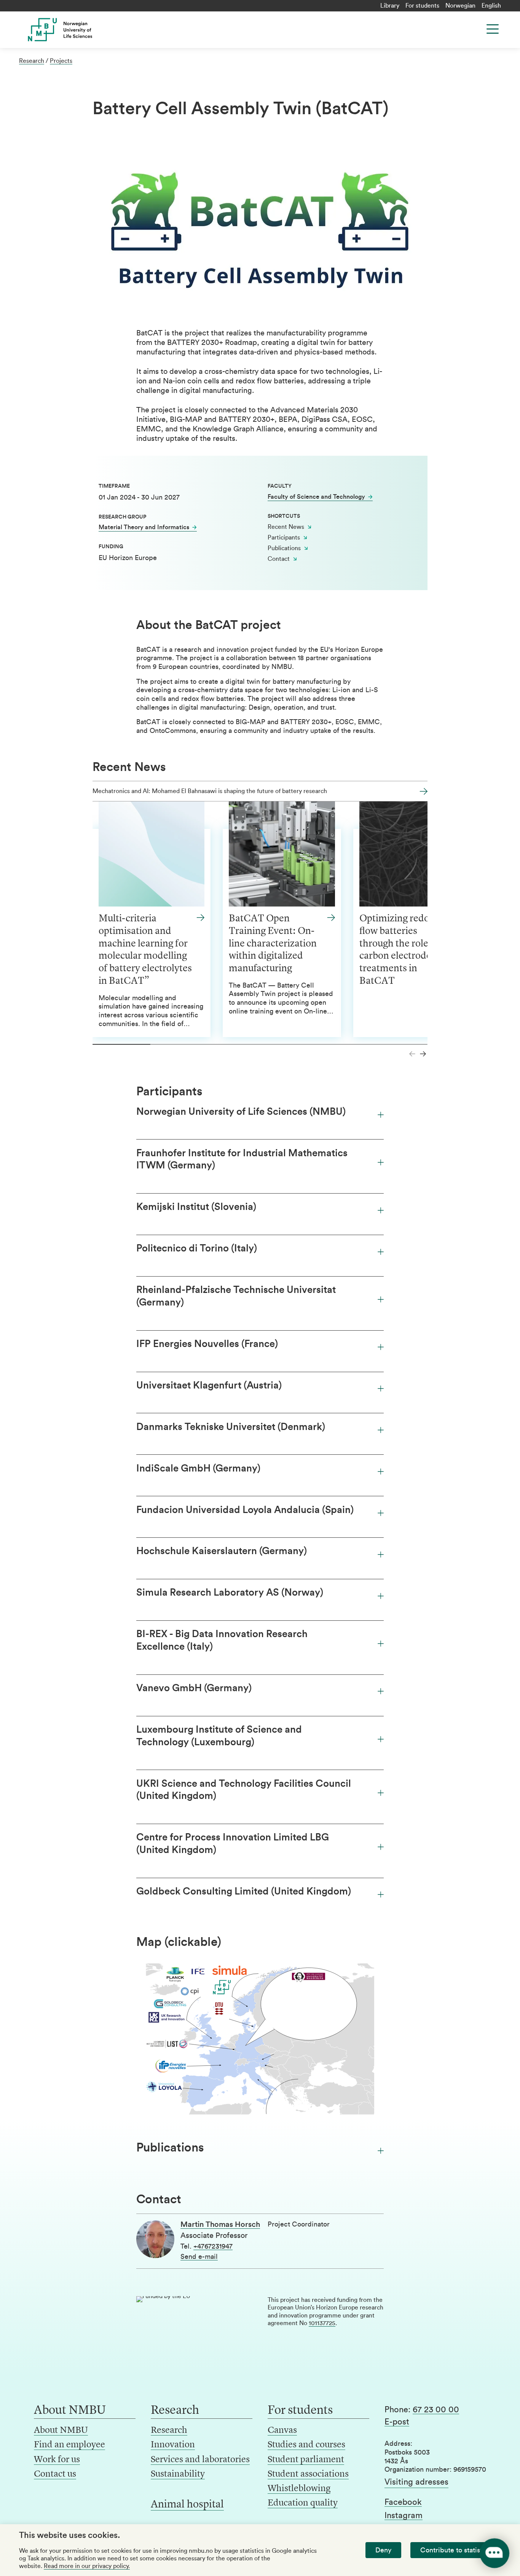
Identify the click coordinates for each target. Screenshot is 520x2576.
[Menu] (493, 29)
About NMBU (61, 2431)
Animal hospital (187, 2505)
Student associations (308, 2474)
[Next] (423, 1054)
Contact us (55, 2474)
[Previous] (412, 1054)
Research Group (122, 517)
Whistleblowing (299, 2489)
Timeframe (114, 486)
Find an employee (69, 2445)
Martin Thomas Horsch (220, 2225)
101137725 (322, 2323)
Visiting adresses (416, 2482)
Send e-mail (199, 2257)
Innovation (173, 2445)
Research (32, 61)
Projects (61, 61)
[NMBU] (74, 30)
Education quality (303, 2503)
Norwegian (460, 6)
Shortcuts (284, 516)
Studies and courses (306, 2445)
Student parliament (306, 2460)
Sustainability (178, 2474)
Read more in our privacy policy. (87, 2566)
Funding (111, 547)
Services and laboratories (200, 2460)
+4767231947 (213, 2246)
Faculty (280, 486)
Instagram (404, 2515)
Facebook (403, 2502)
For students (422, 6)
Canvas (282, 2431)
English (491, 6)
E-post (397, 2422)
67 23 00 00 (436, 2410)
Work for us (57, 2460)
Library (390, 6)
